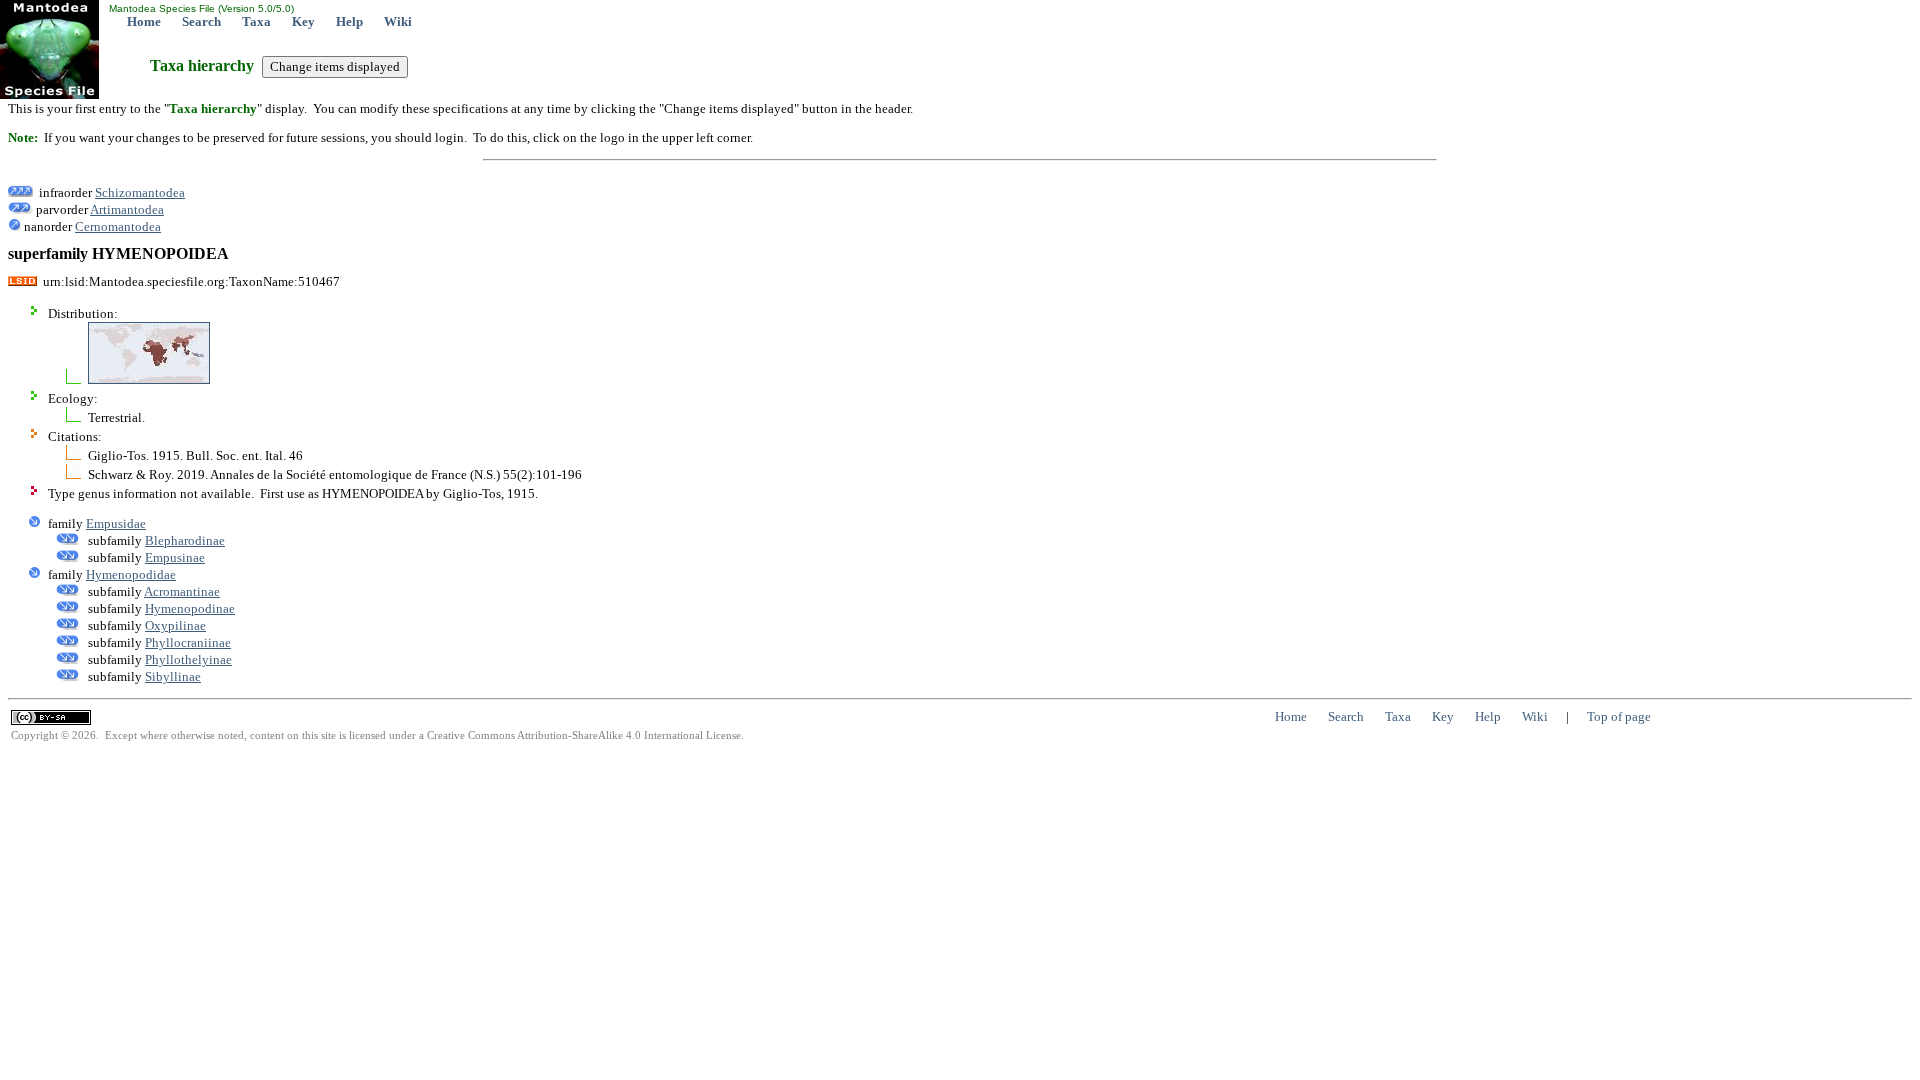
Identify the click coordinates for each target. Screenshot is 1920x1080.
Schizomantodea (140, 192)
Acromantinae (182, 591)
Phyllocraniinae (188, 642)
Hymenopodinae (190, 608)
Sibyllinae (173, 676)
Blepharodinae (185, 540)
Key (303, 21)
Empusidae (116, 523)
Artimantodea (127, 209)
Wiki (398, 21)
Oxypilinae (175, 625)
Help (349, 21)
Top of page (1619, 716)
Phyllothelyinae (188, 659)
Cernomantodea (118, 226)
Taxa (256, 21)
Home (144, 21)
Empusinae (175, 557)
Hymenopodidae (131, 574)
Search (201, 21)
